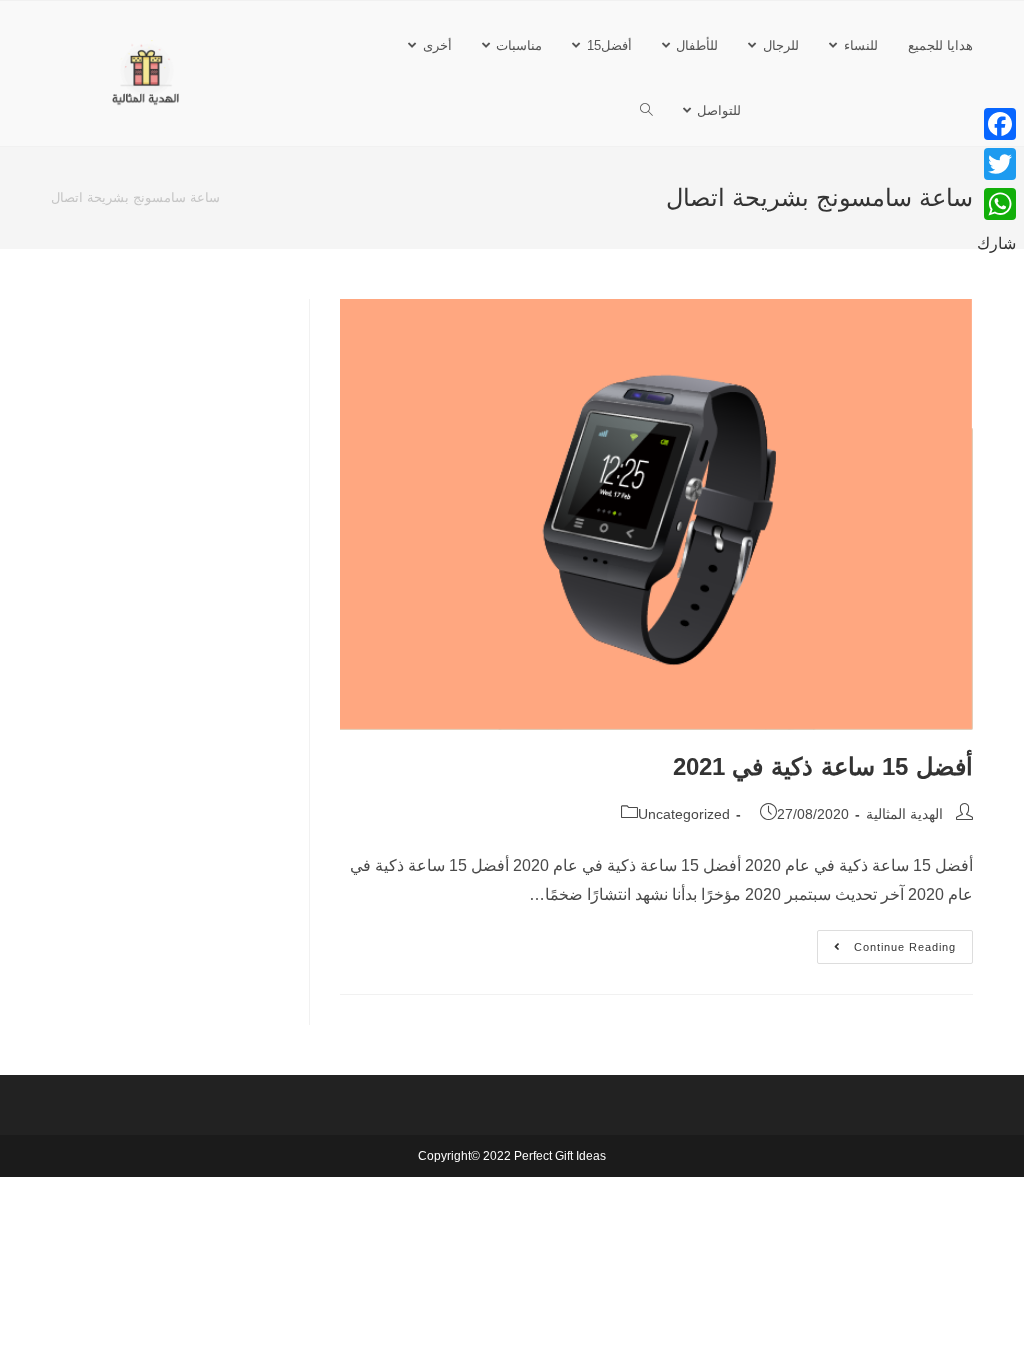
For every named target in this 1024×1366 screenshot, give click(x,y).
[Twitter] (996, 164)
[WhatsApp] (996, 204)
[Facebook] (996, 124)
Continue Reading (888, 941)
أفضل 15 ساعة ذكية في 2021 (823, 766)
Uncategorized (684, 814)
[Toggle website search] (646, 110)
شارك (996, 243)
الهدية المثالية (904, 814)
